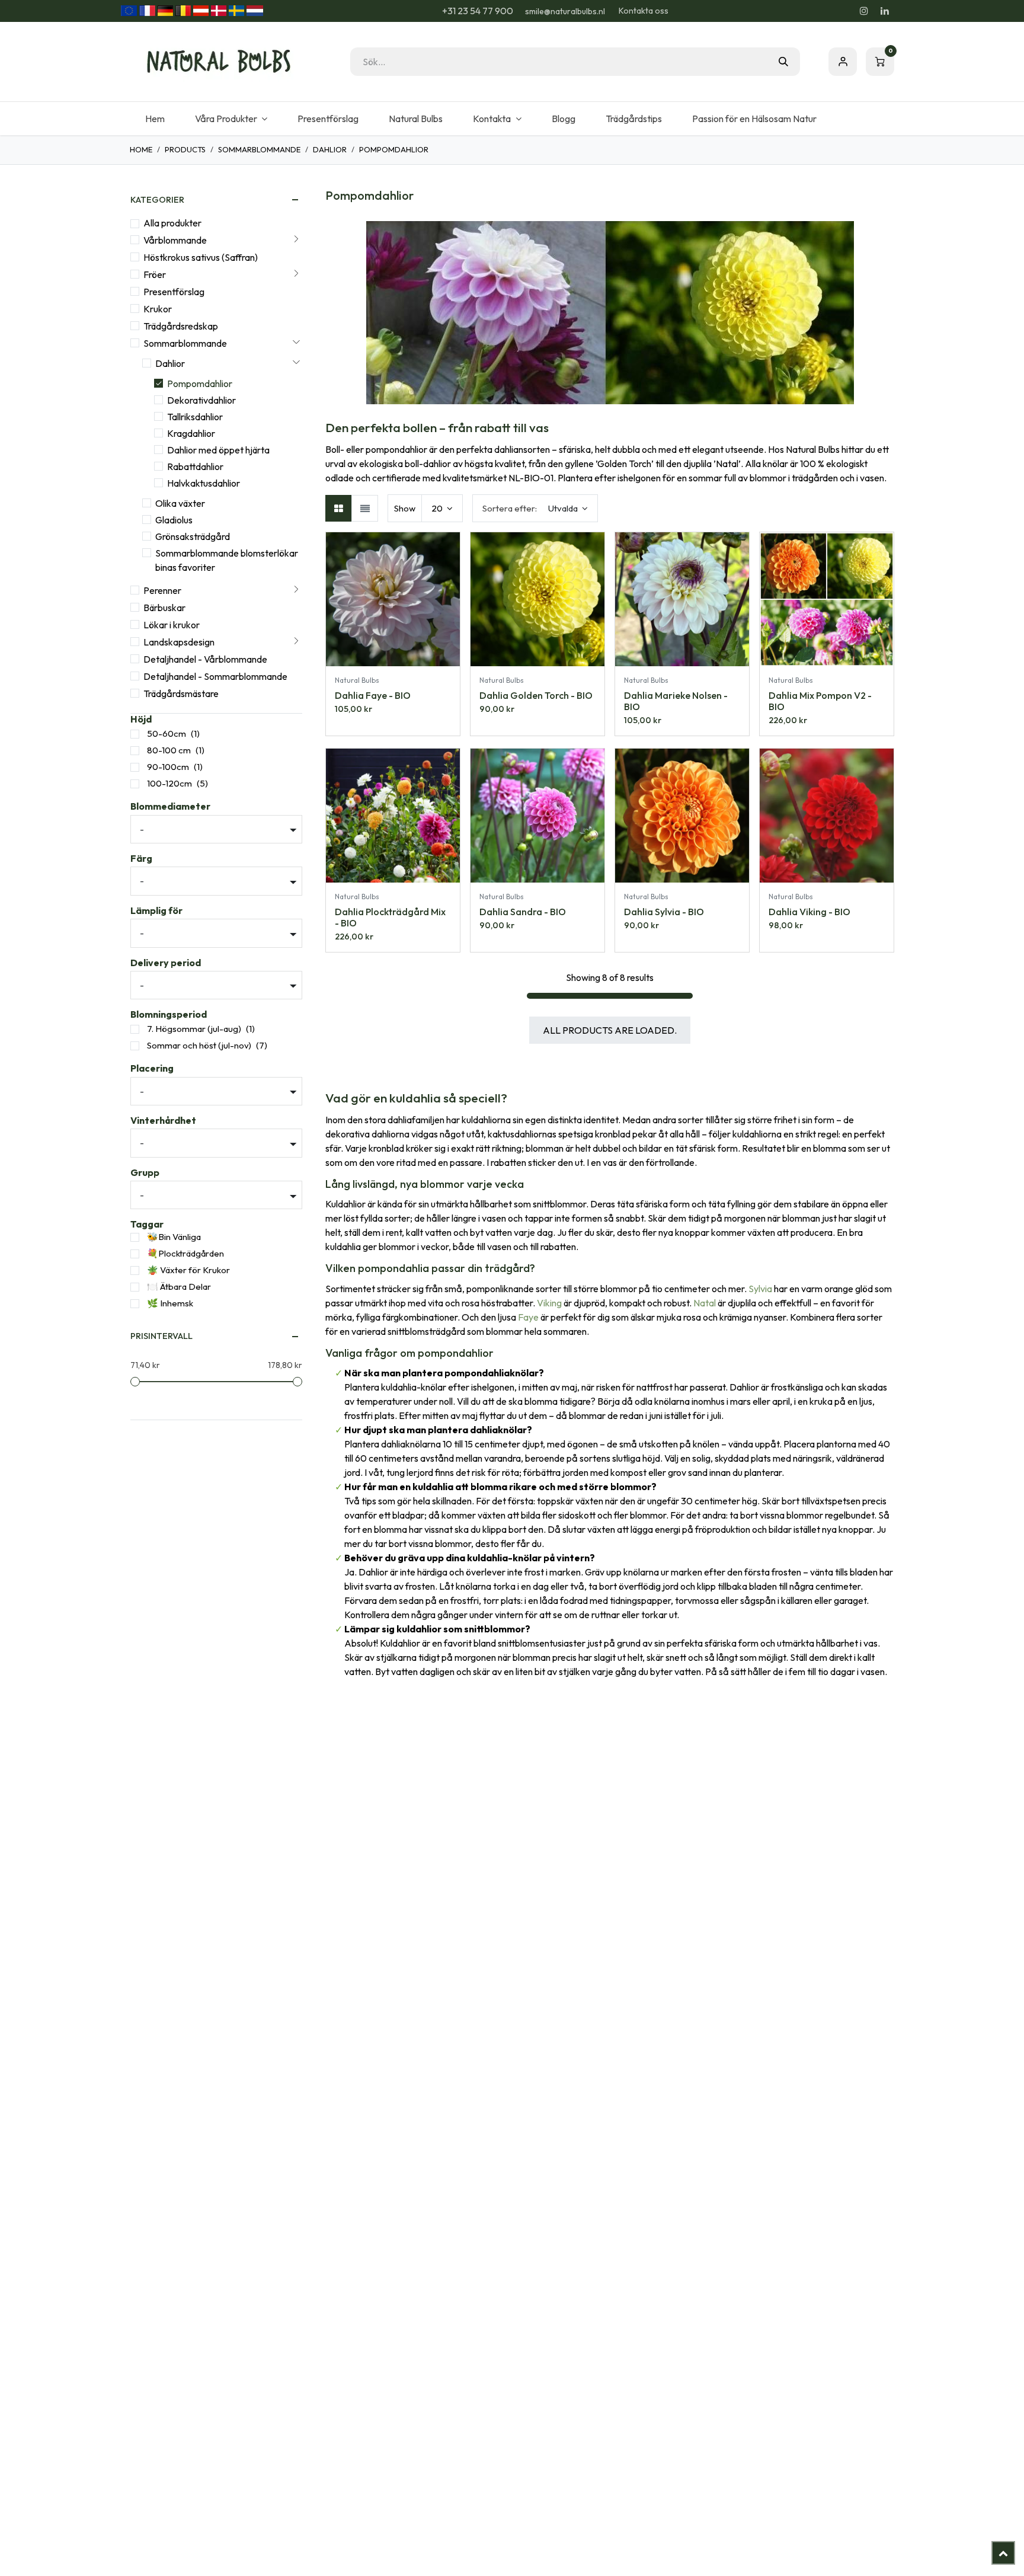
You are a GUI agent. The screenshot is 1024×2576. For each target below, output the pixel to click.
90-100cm (168, 767)
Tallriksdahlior (195, 417)
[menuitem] (155, 119)
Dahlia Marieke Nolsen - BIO (676, 701)
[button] (535, 508)
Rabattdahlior (195, 466)
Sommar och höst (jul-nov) (199, 1045)
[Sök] (783, 62)
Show (405, 508)
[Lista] (365, 508)
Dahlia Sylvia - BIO (664, 912)
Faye (528, 1317)
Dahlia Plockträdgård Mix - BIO (390, 917)
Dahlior (330, 149)
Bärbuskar (164, 608)
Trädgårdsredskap (181, 326)
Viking (549, 1303)
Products (185, 149)
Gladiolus (174, 520)
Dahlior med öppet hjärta (218, 450)
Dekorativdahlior (201, 400)
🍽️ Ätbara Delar (179, 1287)
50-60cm (167, 734)
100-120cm (169, 783)
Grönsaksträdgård (193, 536)
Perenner (162, 590)
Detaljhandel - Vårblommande (205, 659)
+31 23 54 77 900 (477, 11)
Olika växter (180, 503)
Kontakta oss (644, 11)
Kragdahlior (191, 433)
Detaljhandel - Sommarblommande (215, 676)
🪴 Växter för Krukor (188, 1270)
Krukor (158, 309)
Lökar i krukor (172, 625)
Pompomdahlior (200, 383)
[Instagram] (864, 11)
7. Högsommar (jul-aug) (194, 1029)
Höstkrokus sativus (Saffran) (201, 257)
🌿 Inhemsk (170, 1303)
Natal (705, 1303)
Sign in (843, 62)
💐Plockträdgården (185, 1253)
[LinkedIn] (885, 11)
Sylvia (760, 1289)
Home (141, 149)
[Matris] (339, 508)
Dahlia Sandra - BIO (523, 912)
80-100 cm (169, 750)
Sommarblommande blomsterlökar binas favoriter (227, 560)
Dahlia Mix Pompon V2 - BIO (820, 701)
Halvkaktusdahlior (204, 483)
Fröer (155, 274)
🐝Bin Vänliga (174, 1237)
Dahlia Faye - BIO (373, 695)
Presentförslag (174, 292)
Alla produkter (172, 223)
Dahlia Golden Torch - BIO (536, 695)
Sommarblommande (259, 149)
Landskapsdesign (179, 642)
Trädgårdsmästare (181, 693)
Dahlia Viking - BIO (809, 912)
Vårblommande (175, 240)
